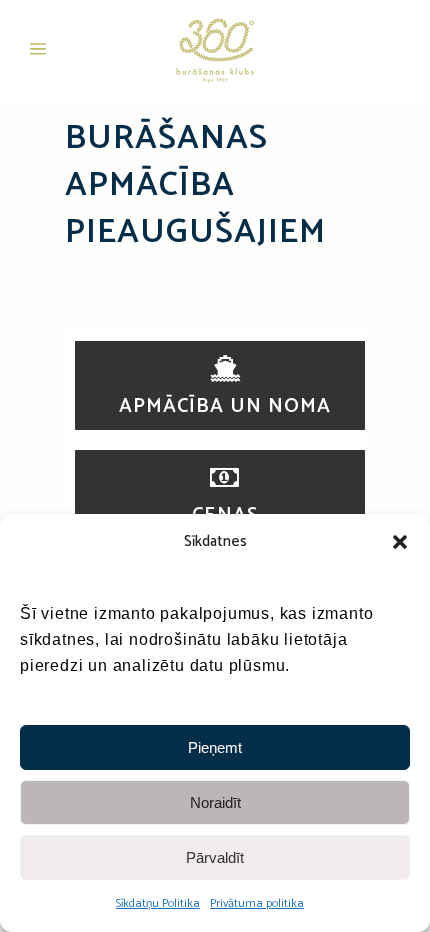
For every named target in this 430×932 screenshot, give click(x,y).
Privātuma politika (257, 903)
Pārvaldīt (215, 857)
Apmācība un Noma (225, 406)
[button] (400, 542)
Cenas (225, 515)
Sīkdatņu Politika (158, 903)
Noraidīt (215, 802)
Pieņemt (215, 747)
